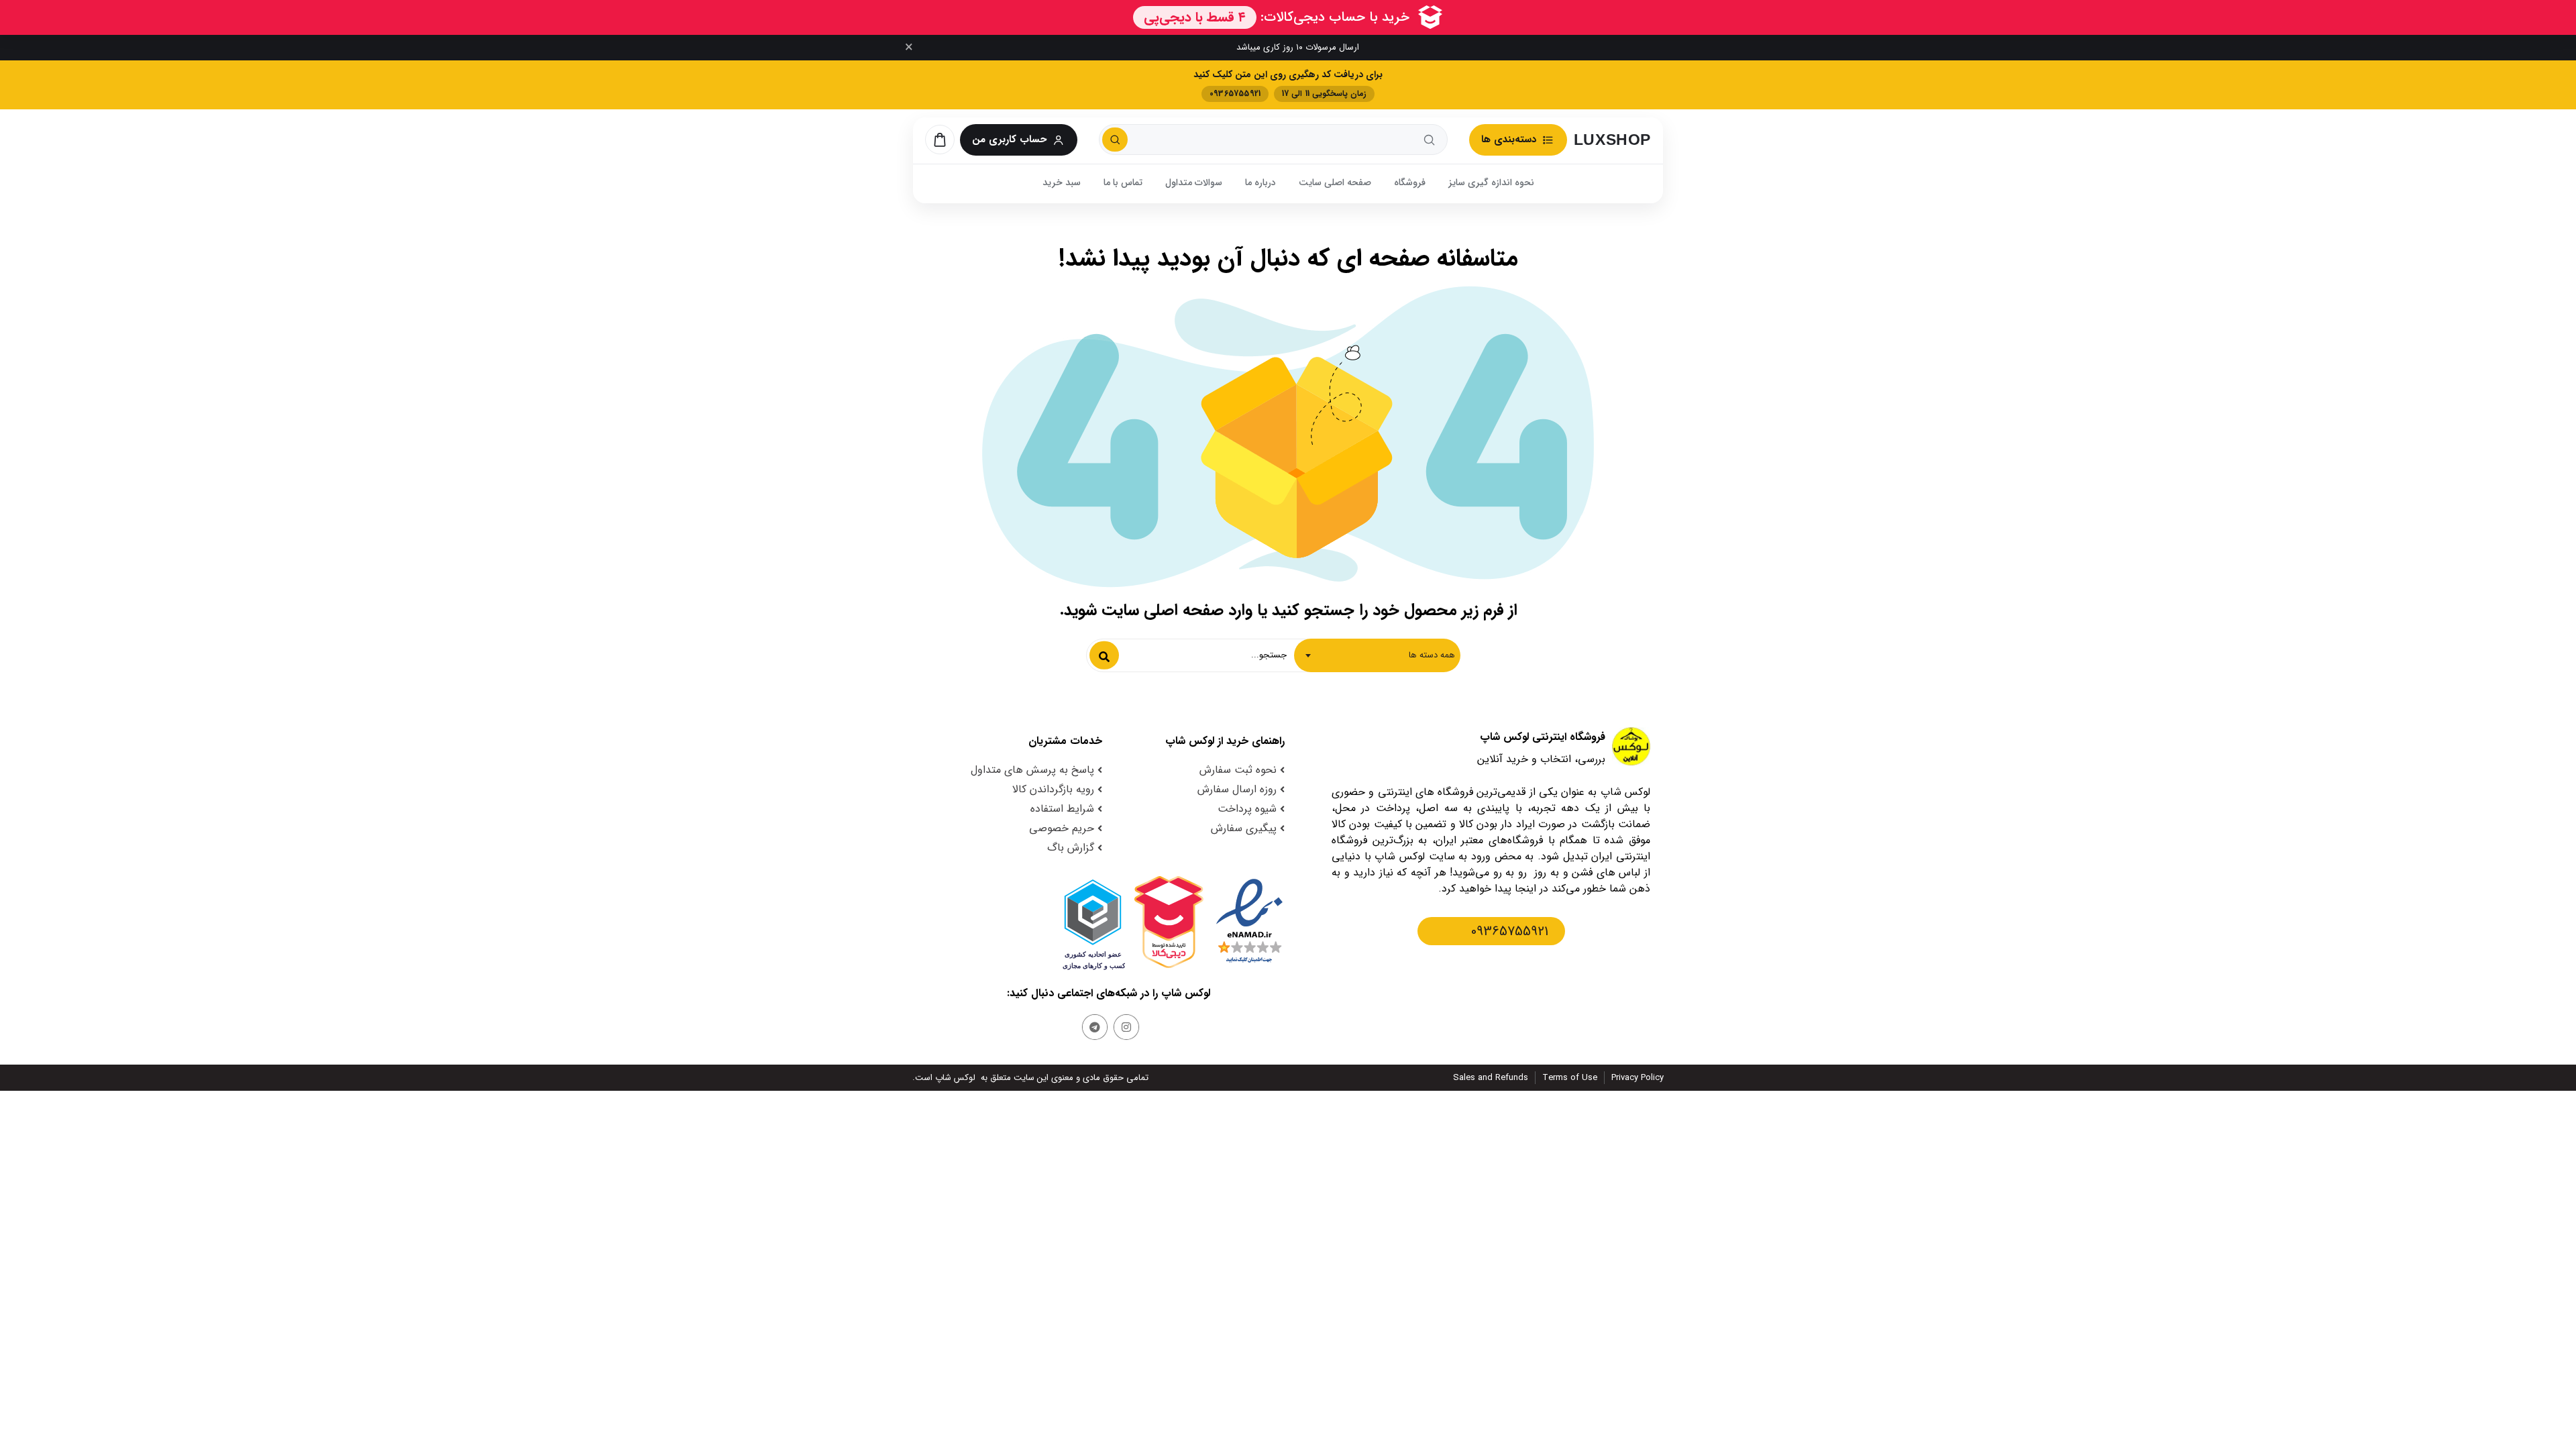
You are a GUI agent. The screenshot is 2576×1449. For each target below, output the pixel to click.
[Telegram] (1095, 1027)
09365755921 (1510, 931)
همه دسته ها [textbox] (1432, 655)
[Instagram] (1126, 1027)
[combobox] (1377, 655)
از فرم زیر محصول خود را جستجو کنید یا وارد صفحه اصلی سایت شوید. (1288, 610)
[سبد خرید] (940, 140)
